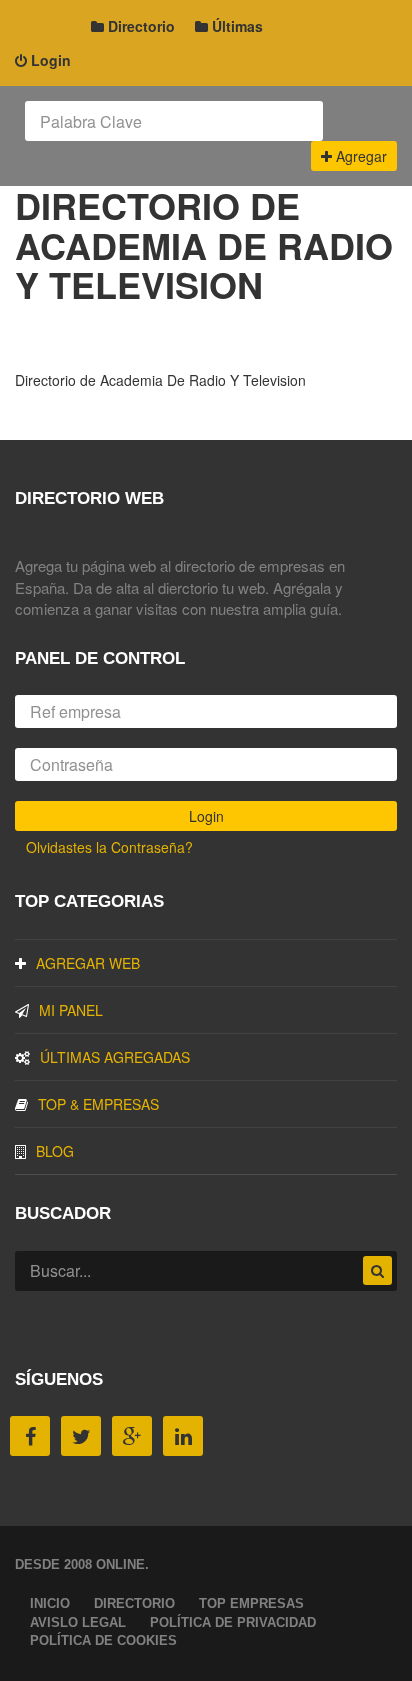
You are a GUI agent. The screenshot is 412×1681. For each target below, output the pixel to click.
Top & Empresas (98, 1104)
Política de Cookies (103, 1640)
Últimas (235, 26)
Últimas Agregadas (115, 1057)
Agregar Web (88, 963)
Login (49, 60)
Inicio (50, 1603)
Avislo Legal (78, 1622)
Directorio (139, 26)
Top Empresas (251, 1603)
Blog (55, 1151)
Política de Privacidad (233, 1622)
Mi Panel (71, 1010)
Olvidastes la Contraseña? (109, 847)
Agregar (359, 156)
